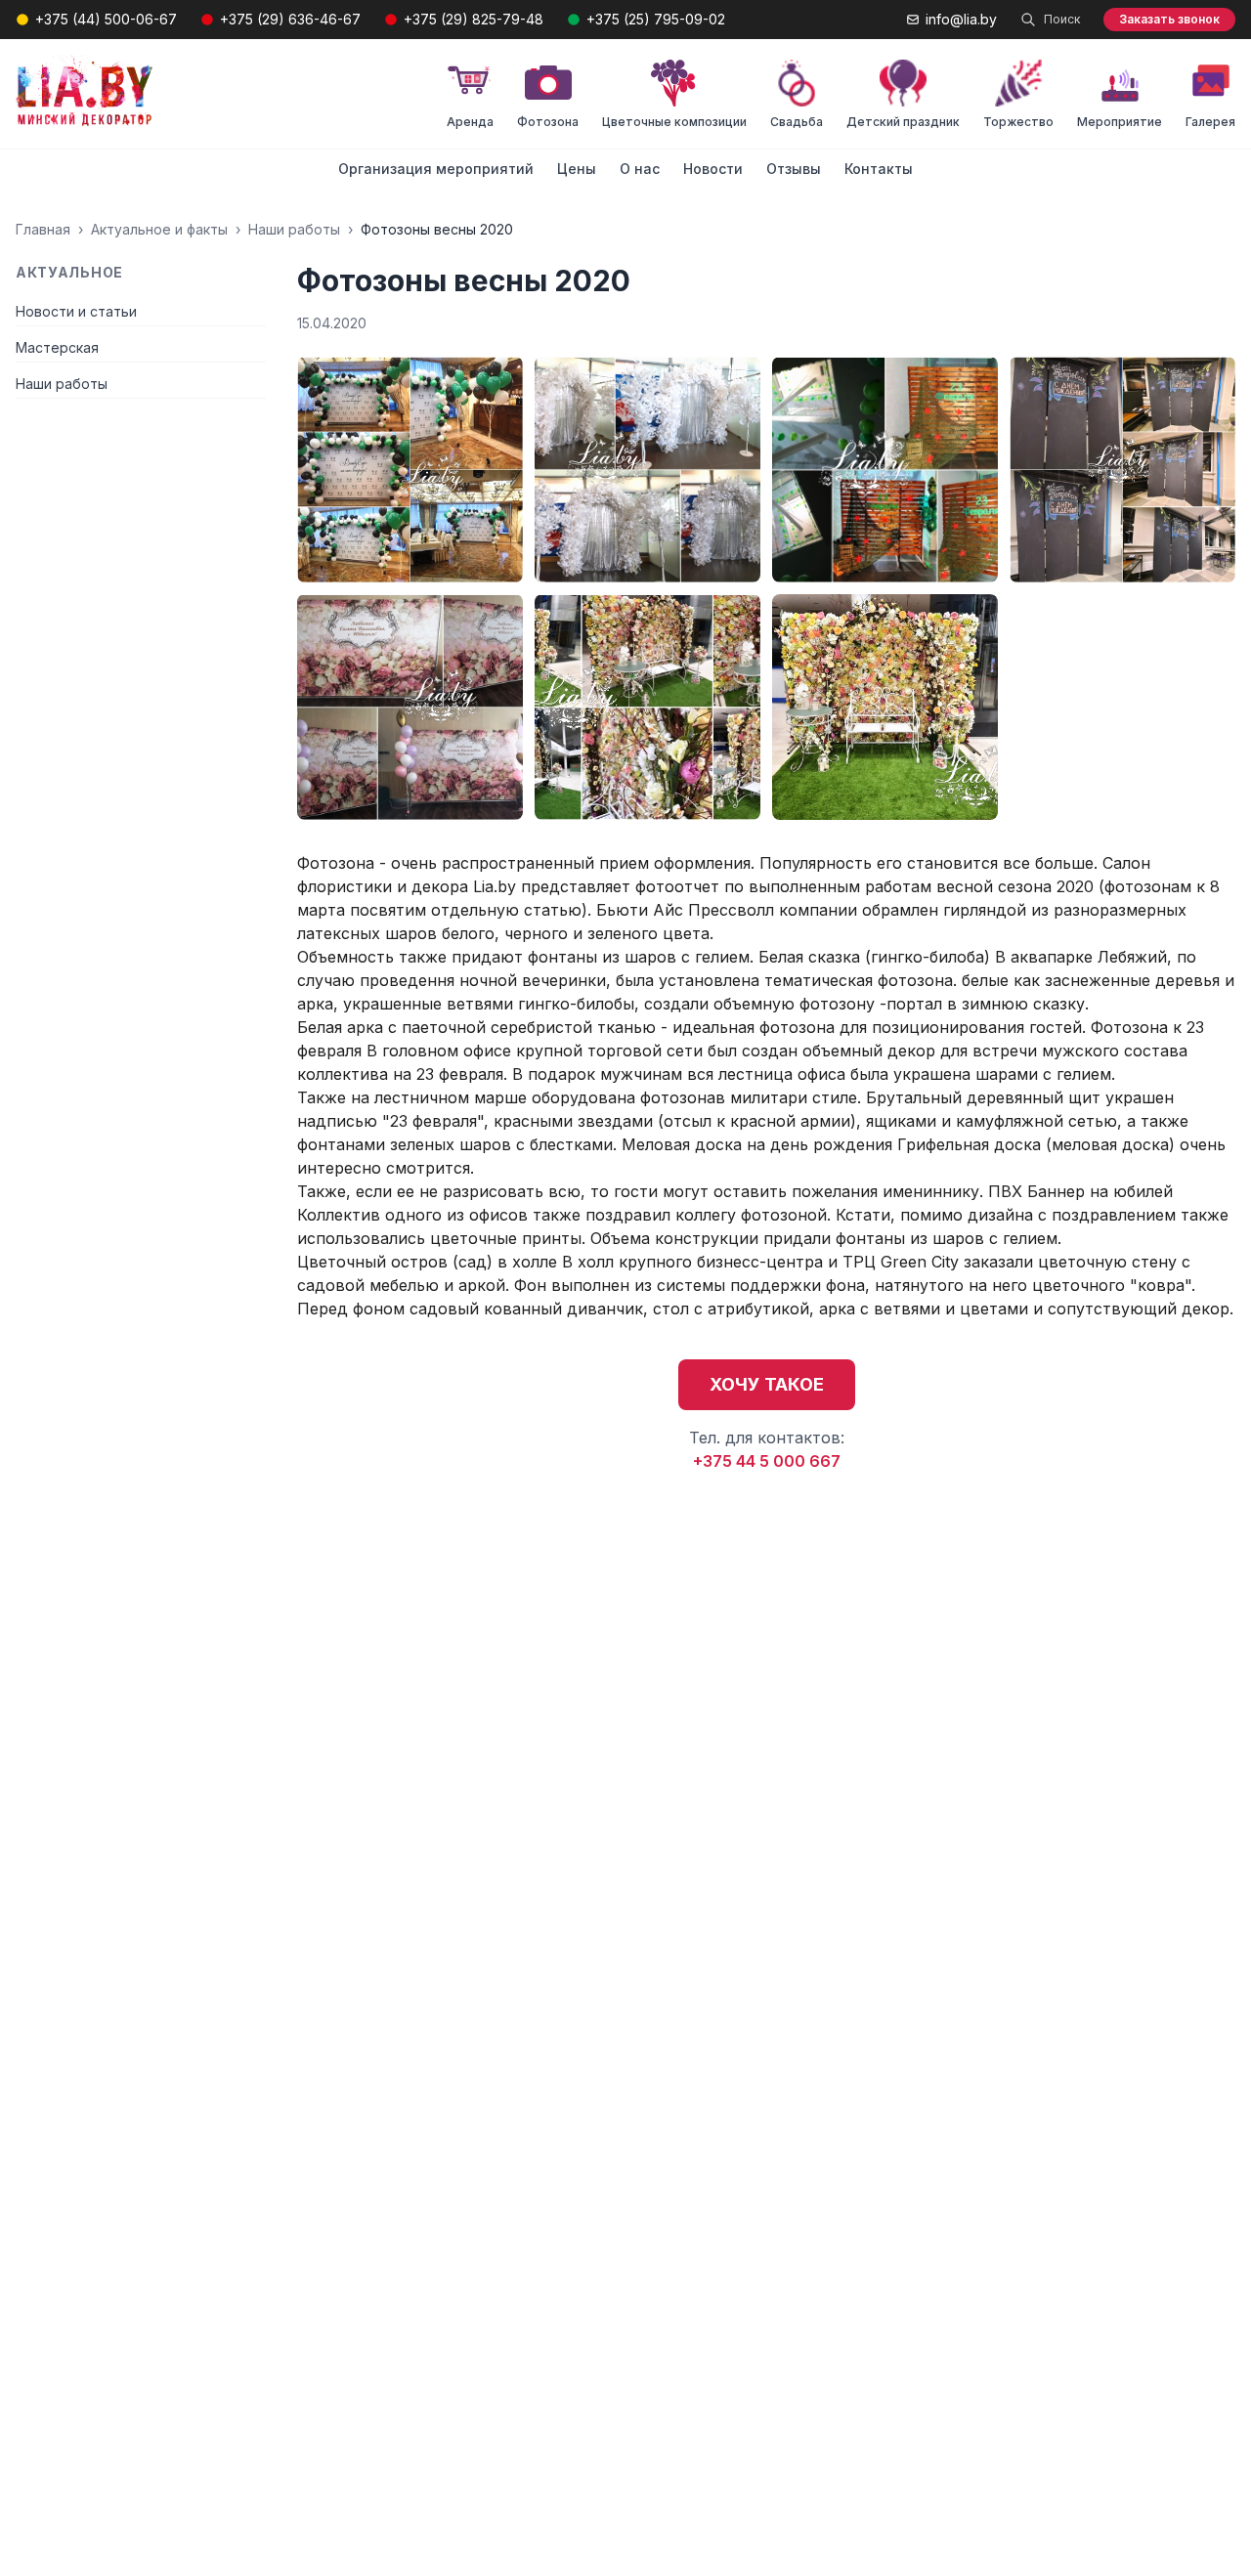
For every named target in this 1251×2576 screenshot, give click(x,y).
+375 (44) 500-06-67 (106, 19)
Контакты (879, 169)
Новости (713, 169)
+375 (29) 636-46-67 (290, 19)
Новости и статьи (76, 311)
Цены (577, 169)
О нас (640, 169)
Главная (43, 229)
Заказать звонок (1169, 19)
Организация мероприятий (436, 169)
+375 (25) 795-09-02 (656, 19)
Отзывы (794, 169)
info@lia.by (961, 19)
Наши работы (294, 229)
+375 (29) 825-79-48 (474, 19)
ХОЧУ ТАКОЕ (767, 1384)
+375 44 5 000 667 (767, 1461)
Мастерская (57, 347)
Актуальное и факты (159, 229)
